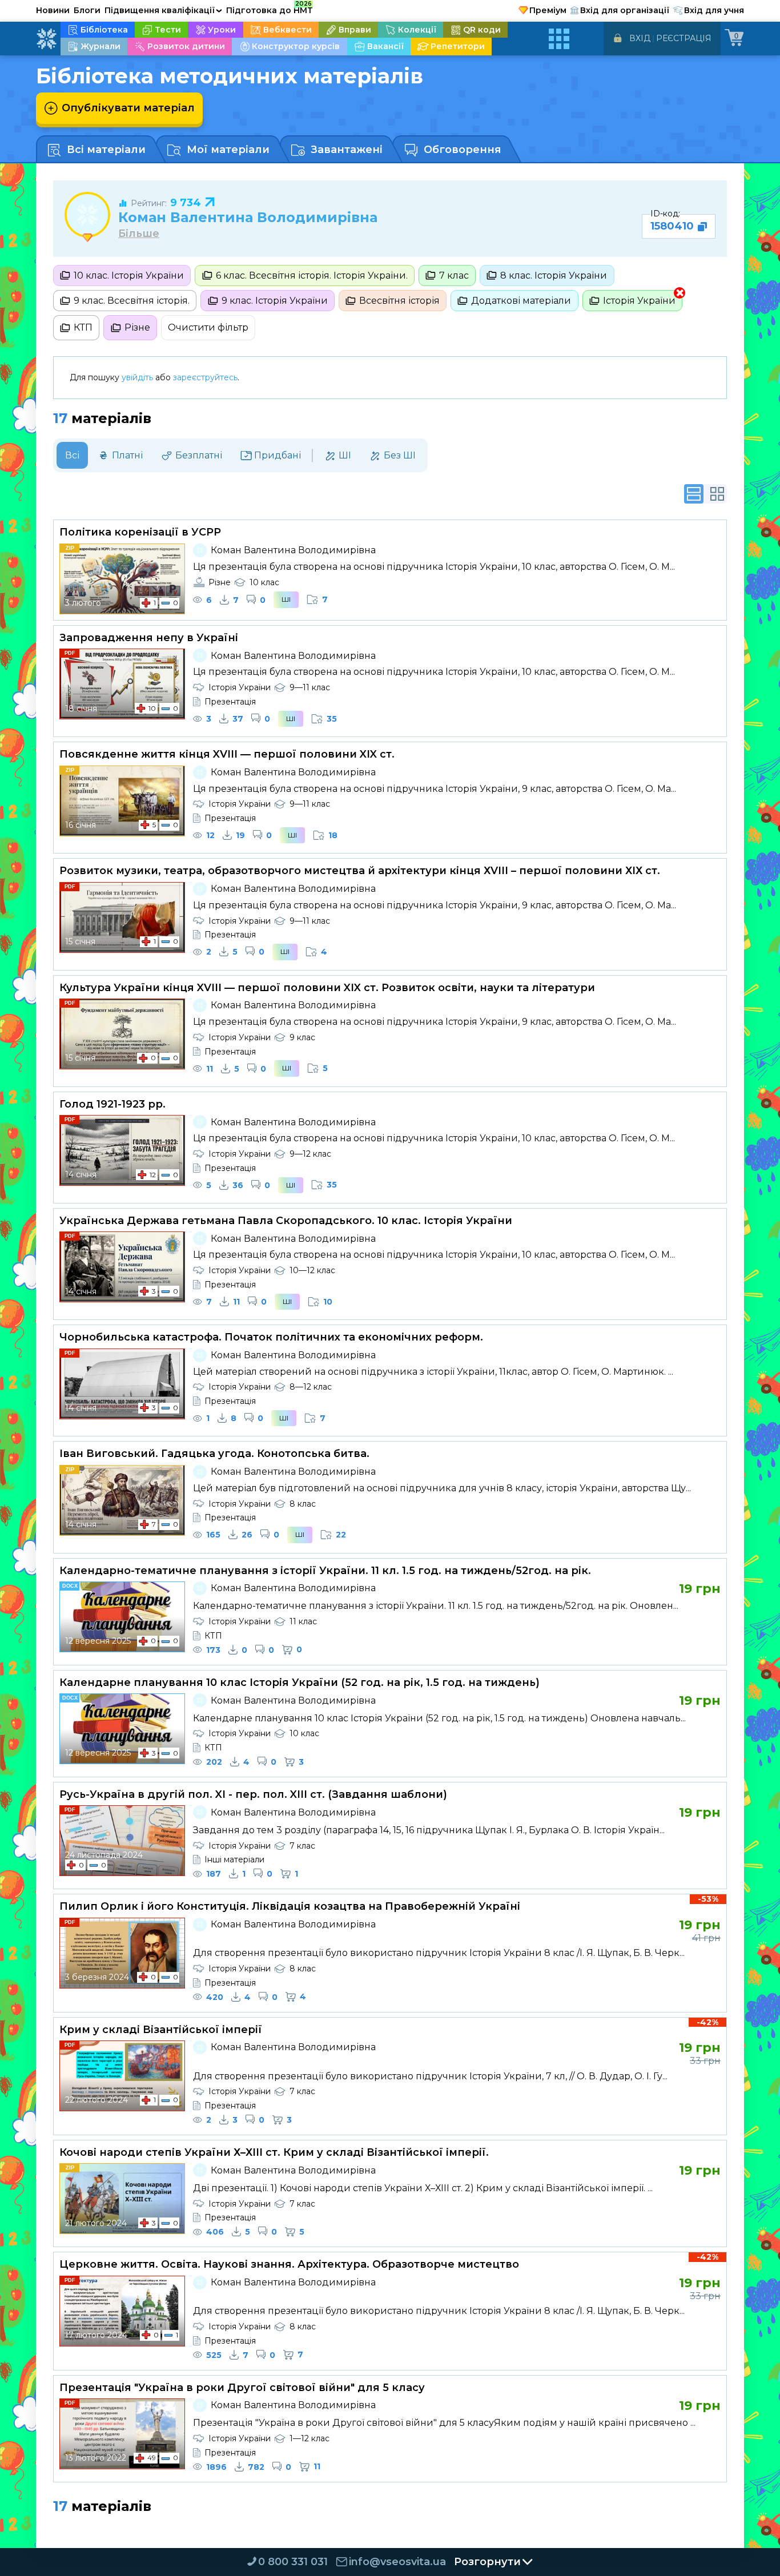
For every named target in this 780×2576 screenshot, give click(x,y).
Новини (53, 10)
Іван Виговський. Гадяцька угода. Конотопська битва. (214, 1454)
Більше (139, 234)
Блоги (87, 10)
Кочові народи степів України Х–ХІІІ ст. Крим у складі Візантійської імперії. (274, 2152)
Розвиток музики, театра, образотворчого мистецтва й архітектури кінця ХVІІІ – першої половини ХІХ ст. (360, 871)
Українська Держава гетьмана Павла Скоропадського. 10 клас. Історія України (286, 1221)
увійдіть (137, 377)
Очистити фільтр (208, 327)
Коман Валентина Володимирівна (248, 217)
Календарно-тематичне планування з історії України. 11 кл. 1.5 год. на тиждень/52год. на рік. (325, 1571)
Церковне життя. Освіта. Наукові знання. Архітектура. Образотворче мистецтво (289, 2264)
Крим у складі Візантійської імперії (161, 2030)
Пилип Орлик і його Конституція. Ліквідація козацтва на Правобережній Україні (290, 1906)
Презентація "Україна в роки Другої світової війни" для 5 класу (242, 2388)
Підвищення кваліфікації (163, 10)
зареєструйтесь (205, 377)
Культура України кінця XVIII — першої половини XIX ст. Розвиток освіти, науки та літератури (327, 988)
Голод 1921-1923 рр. (112, 1104)
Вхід (640, 38)
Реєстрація (684, 38)
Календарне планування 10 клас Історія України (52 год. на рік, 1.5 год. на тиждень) (299, 1683)
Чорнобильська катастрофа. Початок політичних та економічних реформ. (271, 1337)
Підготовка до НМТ (270, 9)
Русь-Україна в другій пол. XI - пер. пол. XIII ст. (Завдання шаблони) (253, 1794)
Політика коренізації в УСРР (140, 532)
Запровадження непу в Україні (149, 638)
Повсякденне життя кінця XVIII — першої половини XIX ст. (227, 754)
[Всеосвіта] (46, 39)
